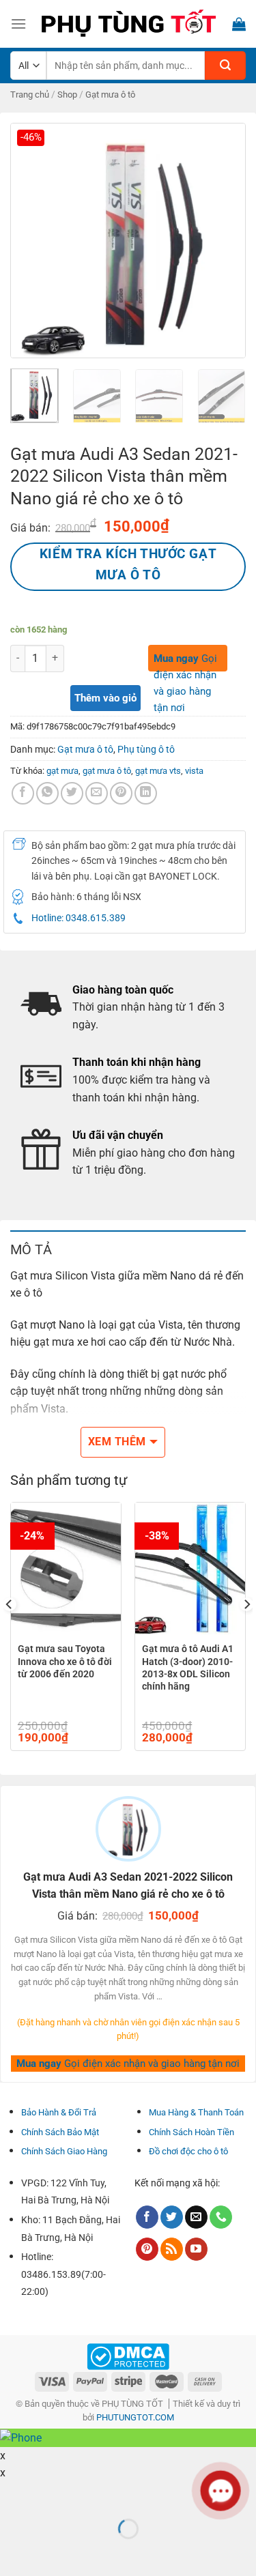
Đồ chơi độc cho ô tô (188, 2151)
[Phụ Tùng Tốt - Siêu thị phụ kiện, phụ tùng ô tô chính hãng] (128, 24)
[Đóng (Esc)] (13, 2495)
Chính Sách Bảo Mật (60, 2132)
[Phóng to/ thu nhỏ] (54, 2495)
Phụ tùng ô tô (146, 749)
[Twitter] (172, 2217)
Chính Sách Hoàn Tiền (191, 2132)
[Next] (224, 241)
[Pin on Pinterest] (121, 793)
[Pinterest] (147, 2249)
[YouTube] (196, 2249)
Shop (67, 95)
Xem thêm (117, 1442)
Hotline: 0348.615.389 (79, 918)
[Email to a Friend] (97, 793)
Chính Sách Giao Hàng (64, 2151)
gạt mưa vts (158, 771)
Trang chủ (30, 95)
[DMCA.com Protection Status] (128, 2356)
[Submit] (225, 66)
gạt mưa (62, 771)
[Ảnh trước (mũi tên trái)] (13, 2552)
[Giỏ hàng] (239, 24)
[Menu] (18, 24)
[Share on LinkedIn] (146, 793)
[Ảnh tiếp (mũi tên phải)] (54, 2552)
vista (194, 771)
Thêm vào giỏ (105, 698)
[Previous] (32, 241)
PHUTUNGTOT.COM (135, 2417)
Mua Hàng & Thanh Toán (196, 2112)
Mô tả (31, 1249)
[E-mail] (196, 2217)
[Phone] (221, 2217)
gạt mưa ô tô (107, 771)
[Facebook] (23, 793)
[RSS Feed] (172, 2249)
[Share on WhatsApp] (47, 793)
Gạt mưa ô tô (110, 95)
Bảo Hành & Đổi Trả (59, 2112)
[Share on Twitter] (72, 793)
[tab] (128, 1249)
